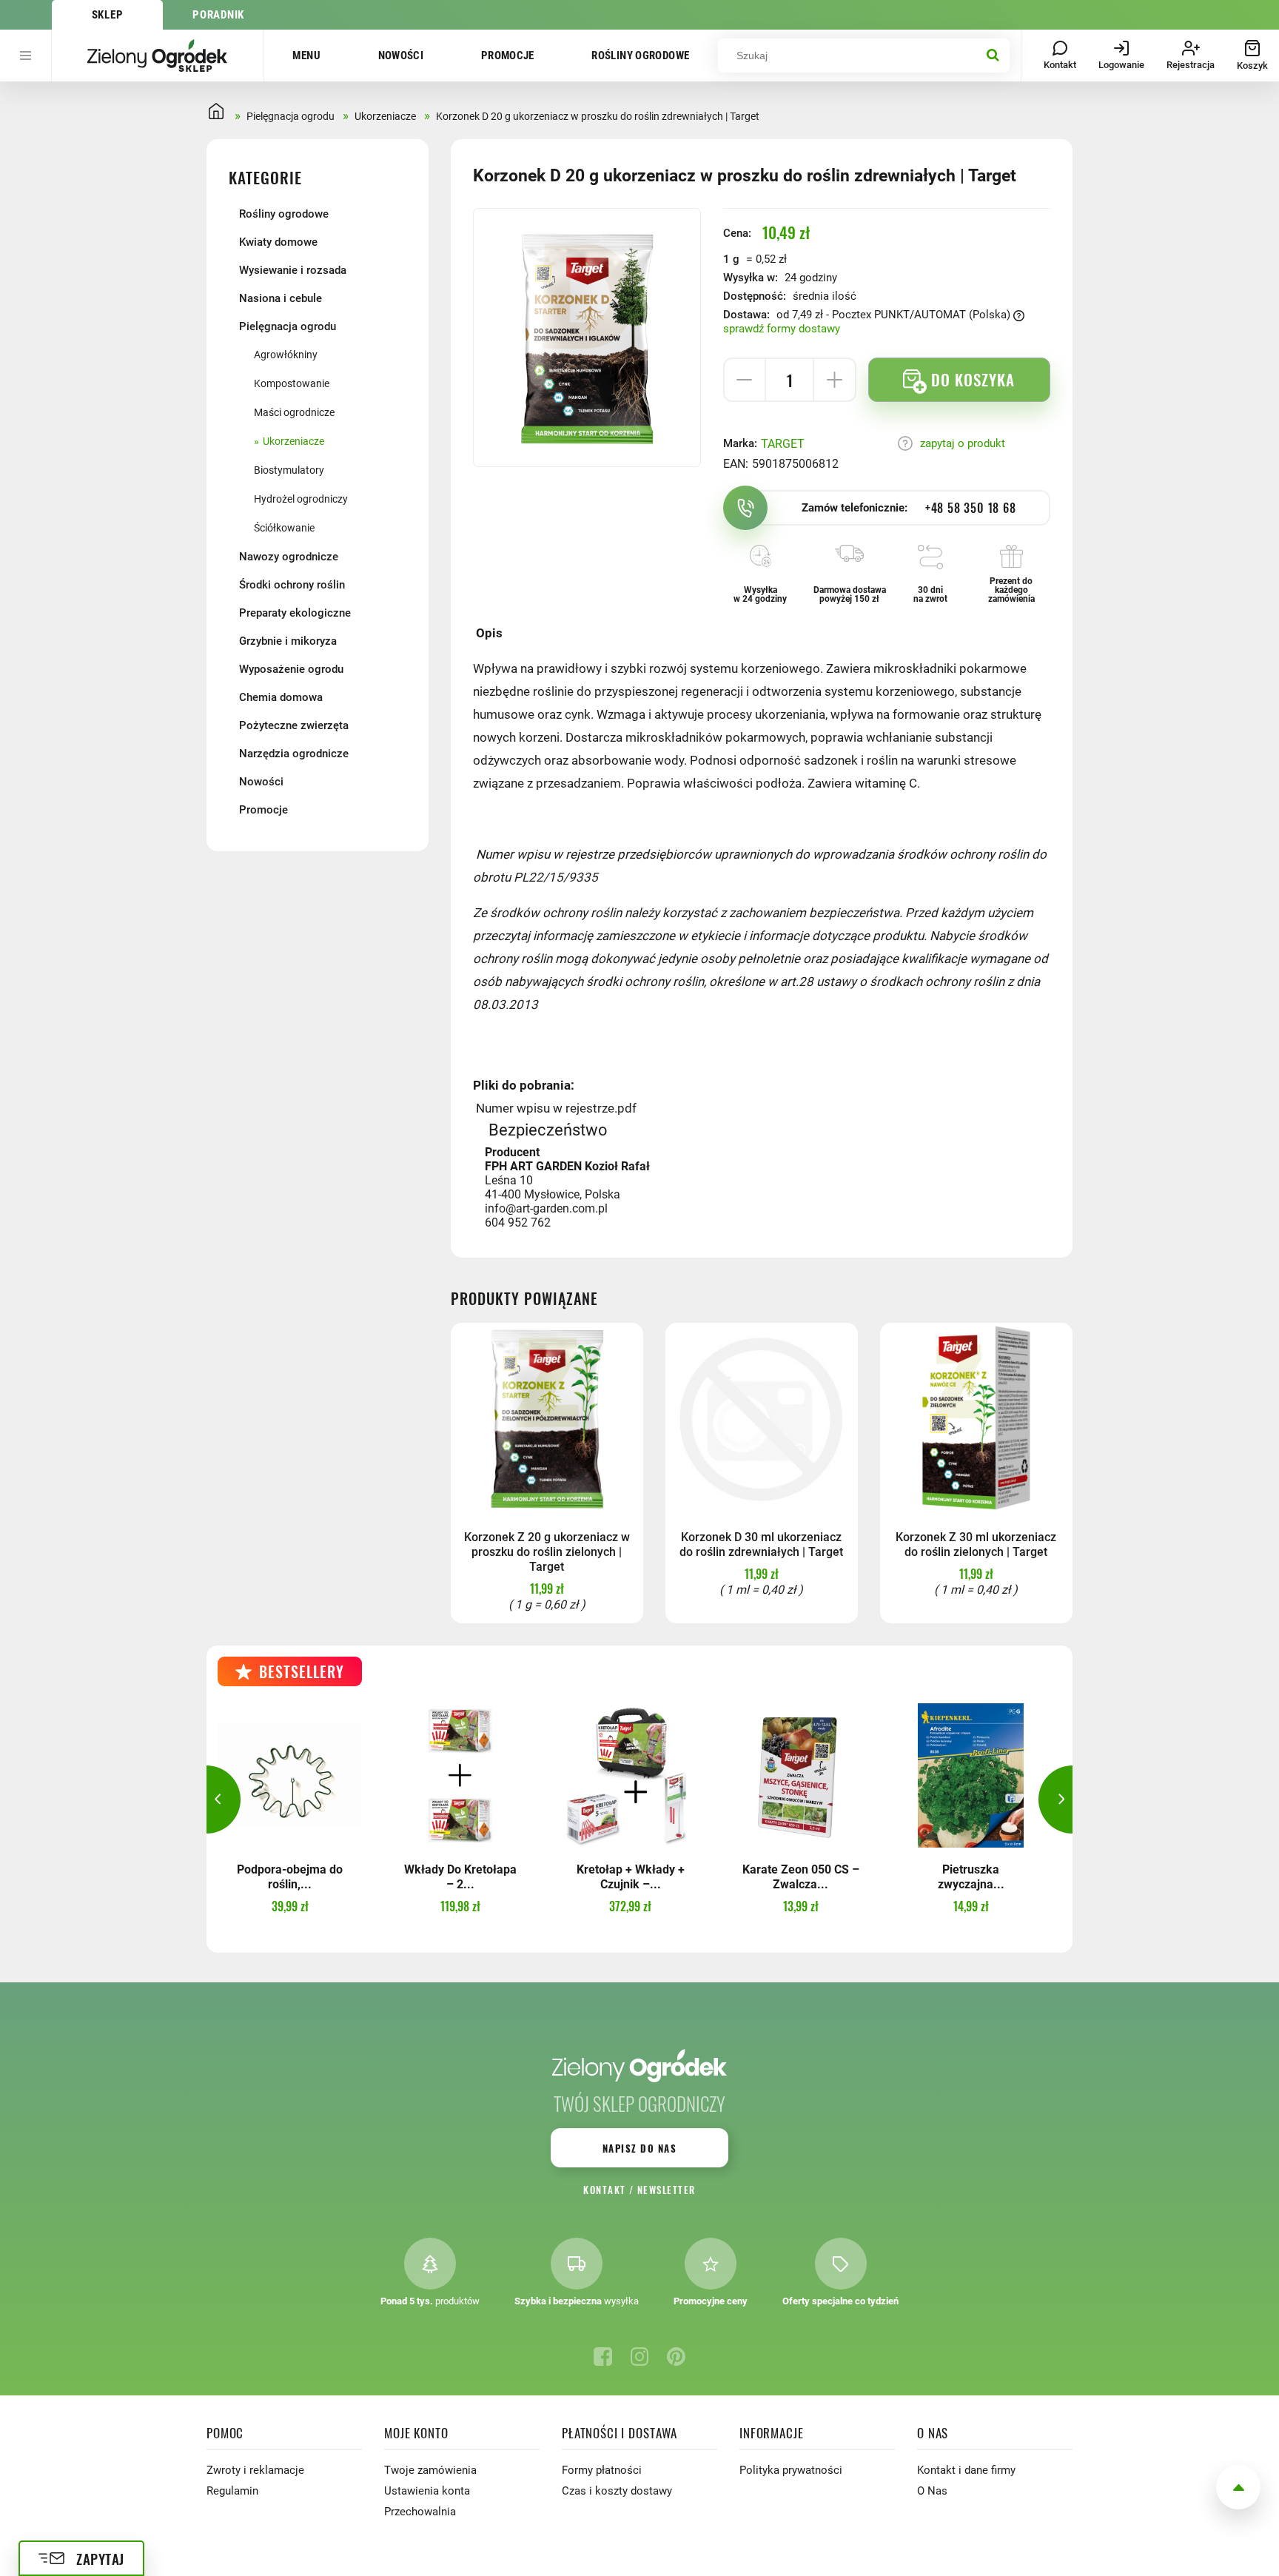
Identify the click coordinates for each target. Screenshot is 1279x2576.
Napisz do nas (639, 2148)
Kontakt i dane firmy (966, 2470)
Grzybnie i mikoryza (288, 641)
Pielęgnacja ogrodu (288, 326)
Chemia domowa (281, 697)
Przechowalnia (420, 2512)
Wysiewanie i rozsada (293, 270)
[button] (207, 1799)
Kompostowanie (292, 383)
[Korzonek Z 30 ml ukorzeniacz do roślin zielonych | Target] (976, 1419)
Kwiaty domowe (278, 242)
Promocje (508, 56)
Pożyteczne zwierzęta (294, 725)
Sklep (108, 15)
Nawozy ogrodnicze (289, 557)
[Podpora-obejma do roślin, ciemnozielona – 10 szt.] (290, 1775)
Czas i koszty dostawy (617, 2491)
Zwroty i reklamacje (255, 2470)
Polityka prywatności (791, 2470)
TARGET (783, 444)
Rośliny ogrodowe (640, 56)
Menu (306, 56)
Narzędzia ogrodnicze (294, 754)
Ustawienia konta (427, 2491)
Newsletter (667, 2190)
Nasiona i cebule (281, 298)
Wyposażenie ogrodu (291, 669)
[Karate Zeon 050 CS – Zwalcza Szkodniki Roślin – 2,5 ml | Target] (800, 1775)
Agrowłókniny (286, 355)
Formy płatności (602, 2470)
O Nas (932, 2491)
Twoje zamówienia (430, 2470)
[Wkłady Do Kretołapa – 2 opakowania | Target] (460, 1775)
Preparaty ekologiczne (295, 613)
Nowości (401, 56)
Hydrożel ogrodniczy (301, 499)
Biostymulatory (289, 470)
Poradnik (218, 15)
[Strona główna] (158, 56)
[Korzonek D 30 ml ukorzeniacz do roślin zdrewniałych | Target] (762, 1419)
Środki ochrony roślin (292, 585)
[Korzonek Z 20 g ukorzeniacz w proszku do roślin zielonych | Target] (547, 1419)
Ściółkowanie (284, 528)
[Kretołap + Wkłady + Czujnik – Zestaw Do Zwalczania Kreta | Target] (630, 1775)
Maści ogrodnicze (294, 412)
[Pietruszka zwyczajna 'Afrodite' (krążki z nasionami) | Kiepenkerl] (971, 1775)
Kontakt (604, 2190)
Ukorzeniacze (293, 441)
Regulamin (232, 2491)
